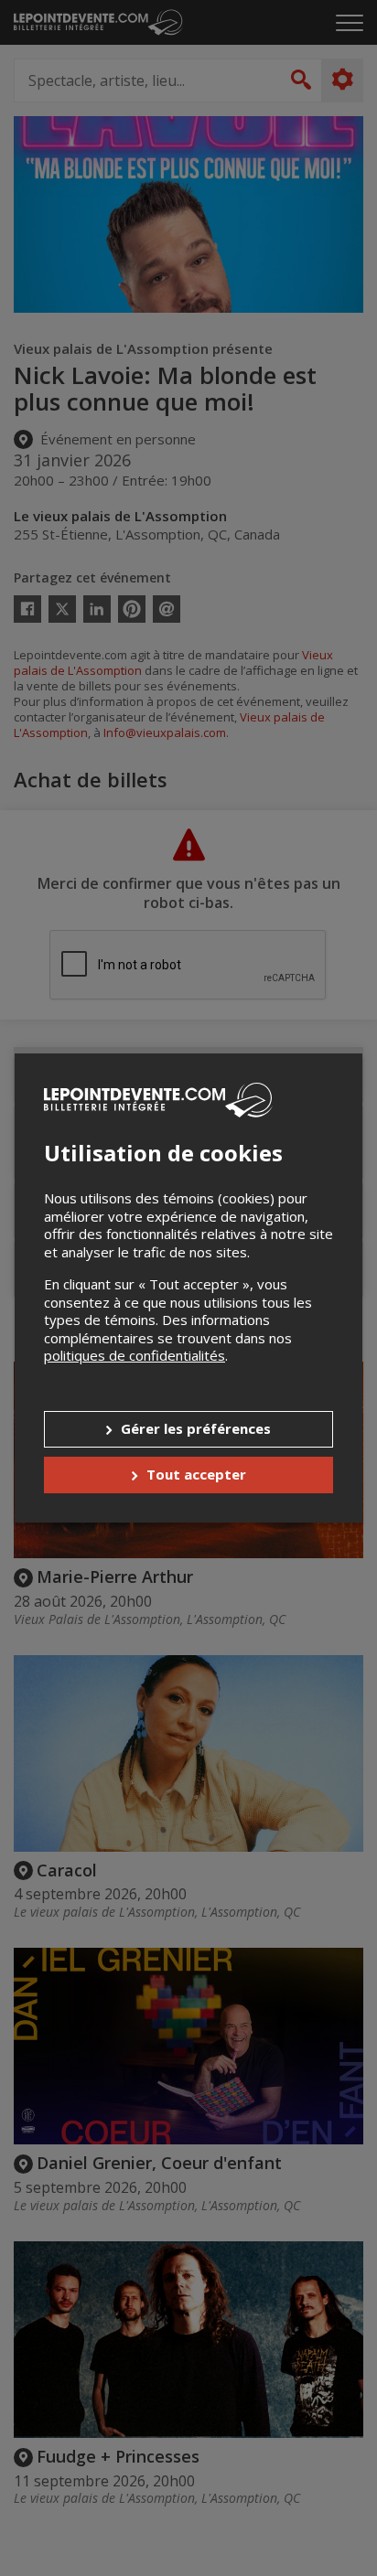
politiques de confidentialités (135, 1355)
